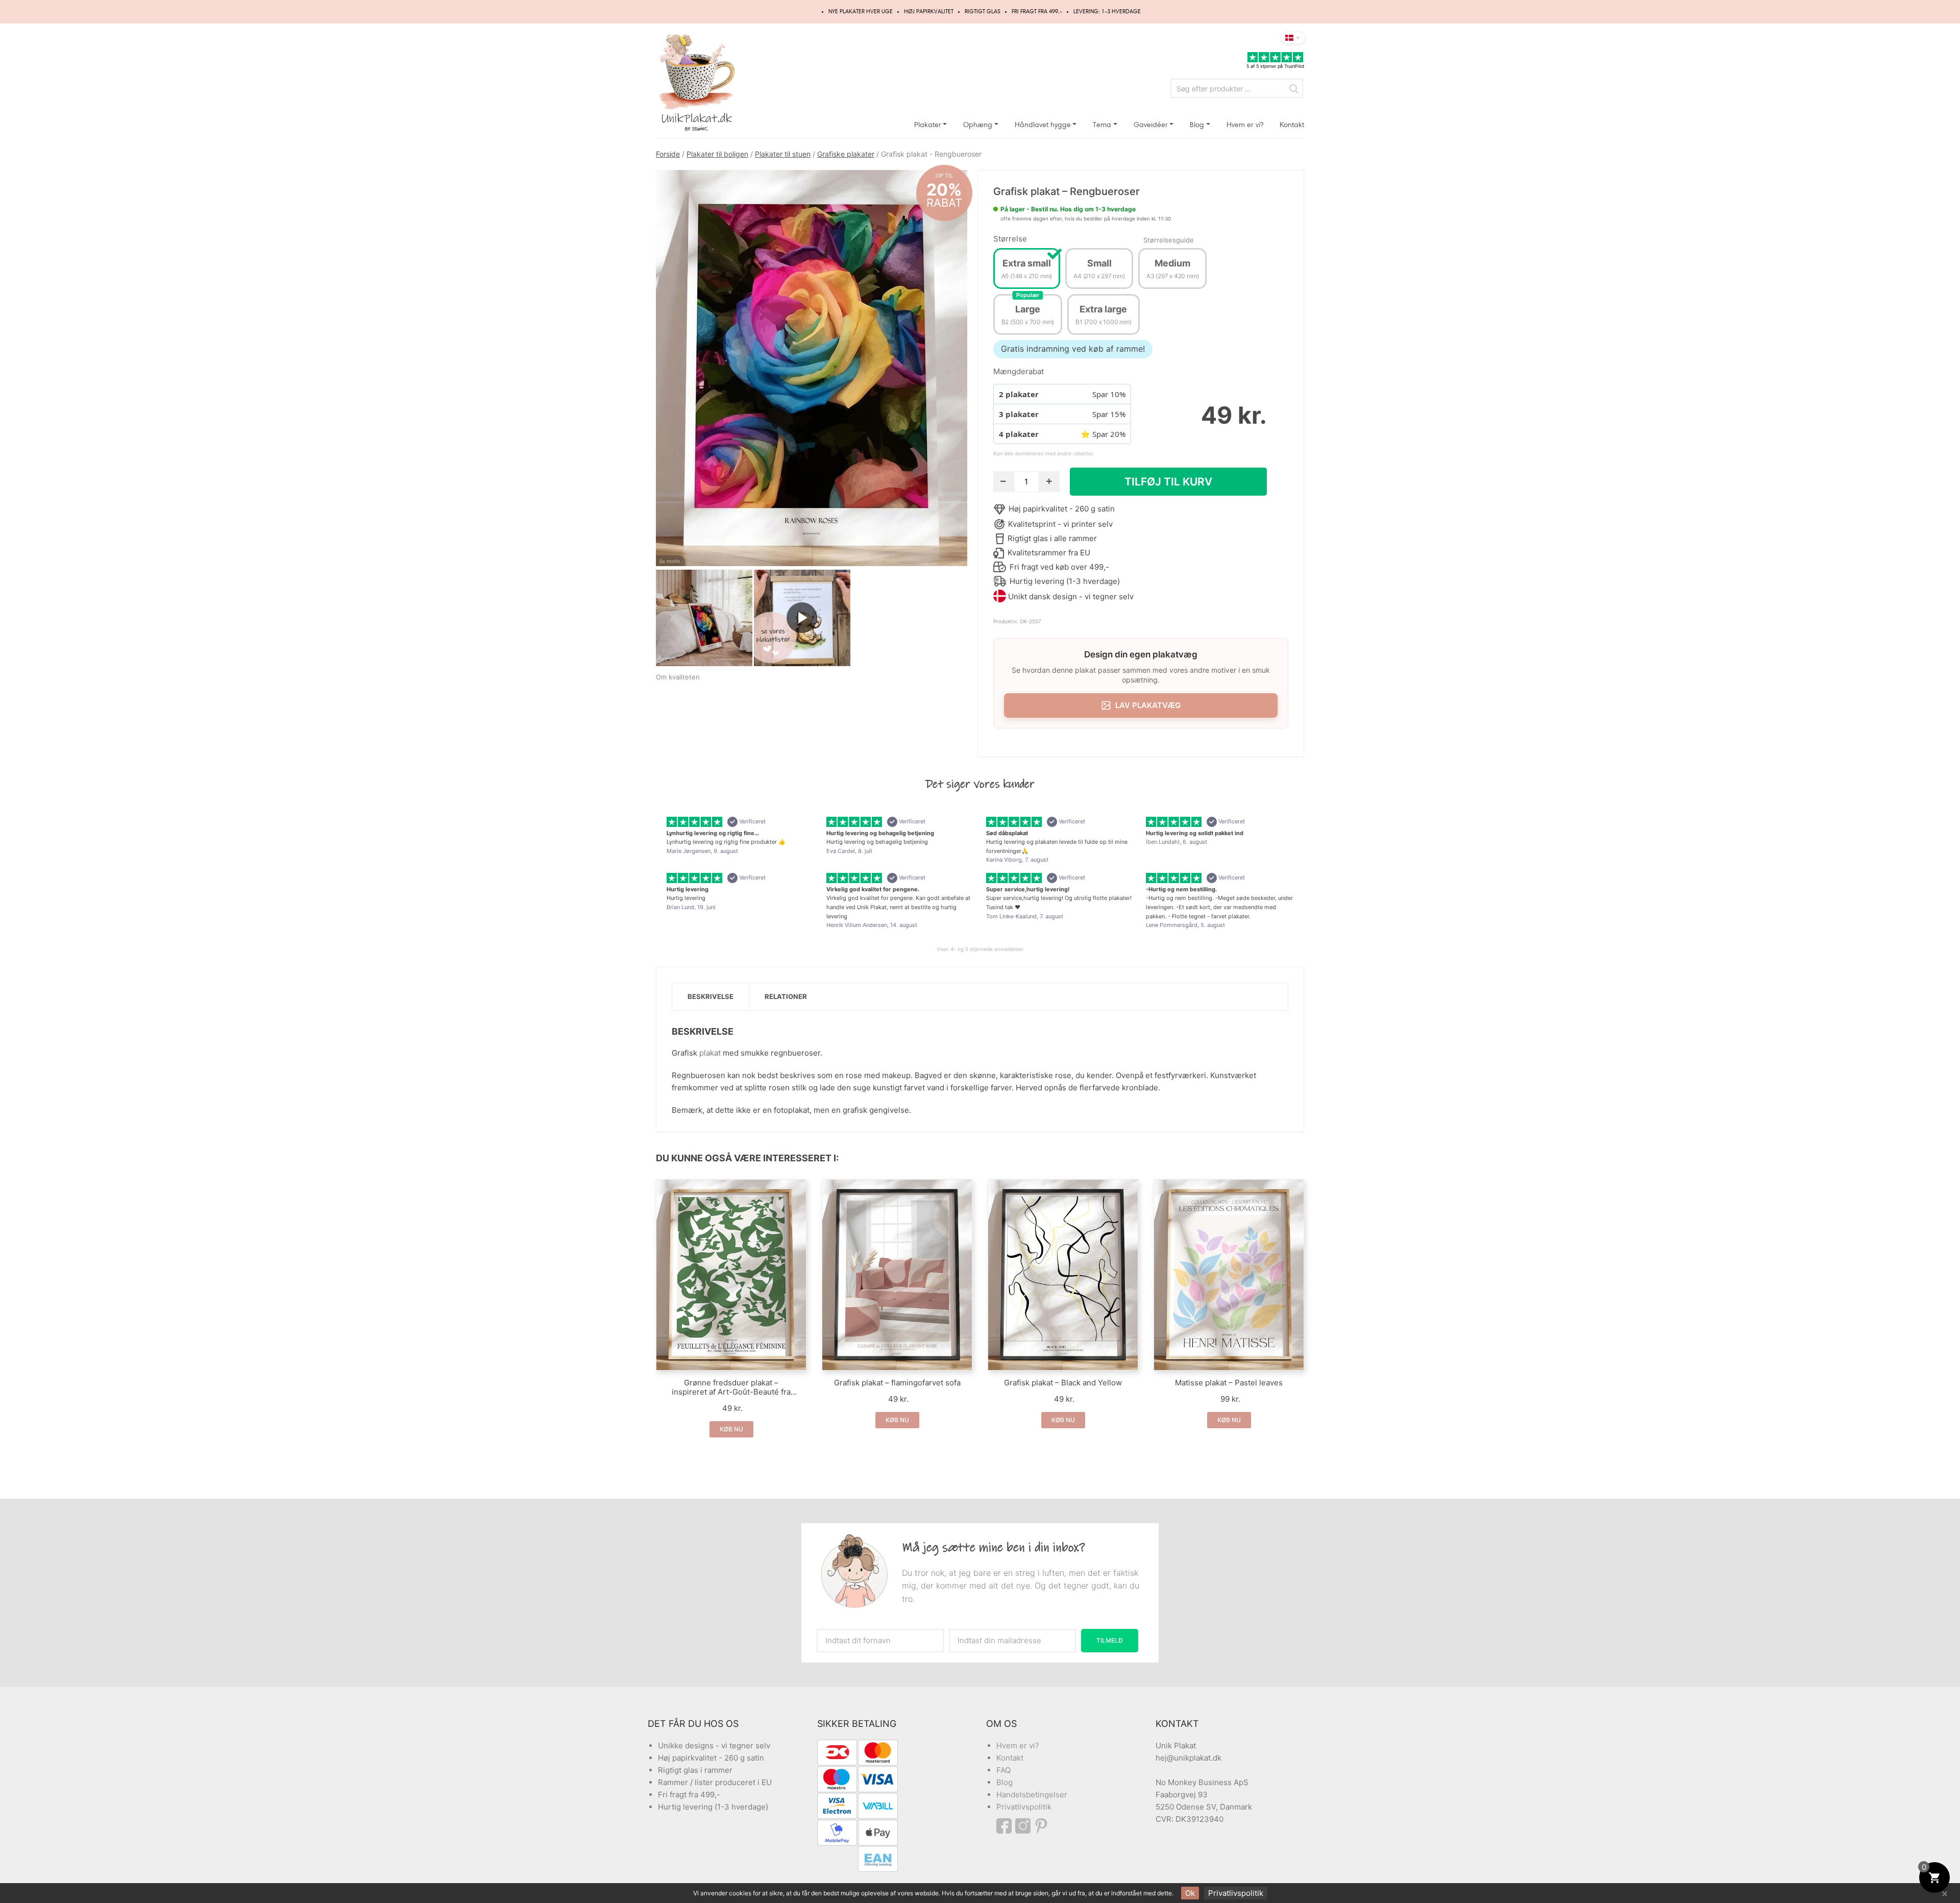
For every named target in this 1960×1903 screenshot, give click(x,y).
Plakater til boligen (717, 154)
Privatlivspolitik (1024, 1807)
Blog (1197, 125)
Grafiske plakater (846, 154)
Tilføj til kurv (1168, 482)
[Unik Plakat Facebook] (1006, 1826)
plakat (710, 1053)
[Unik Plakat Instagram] (1024, 1826)
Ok (1190, 1893)
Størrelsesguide (1169, 240)
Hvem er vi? (1245, 125)
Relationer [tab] (786, 996)
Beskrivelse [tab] (710, 996)
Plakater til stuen (783, 154)
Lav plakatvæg (1148, 705)
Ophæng (978, 125)
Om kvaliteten (678, 677)
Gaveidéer (1151, 125)
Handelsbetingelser (1032, 1795)
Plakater (928, 125)
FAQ (1003, 1770)
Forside (668, 154)
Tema (1102, 125)
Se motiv (670, 561)
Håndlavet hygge (1043, 125)
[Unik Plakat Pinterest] (1042, 1826)
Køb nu (731, 1429)
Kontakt (1292, 125)
